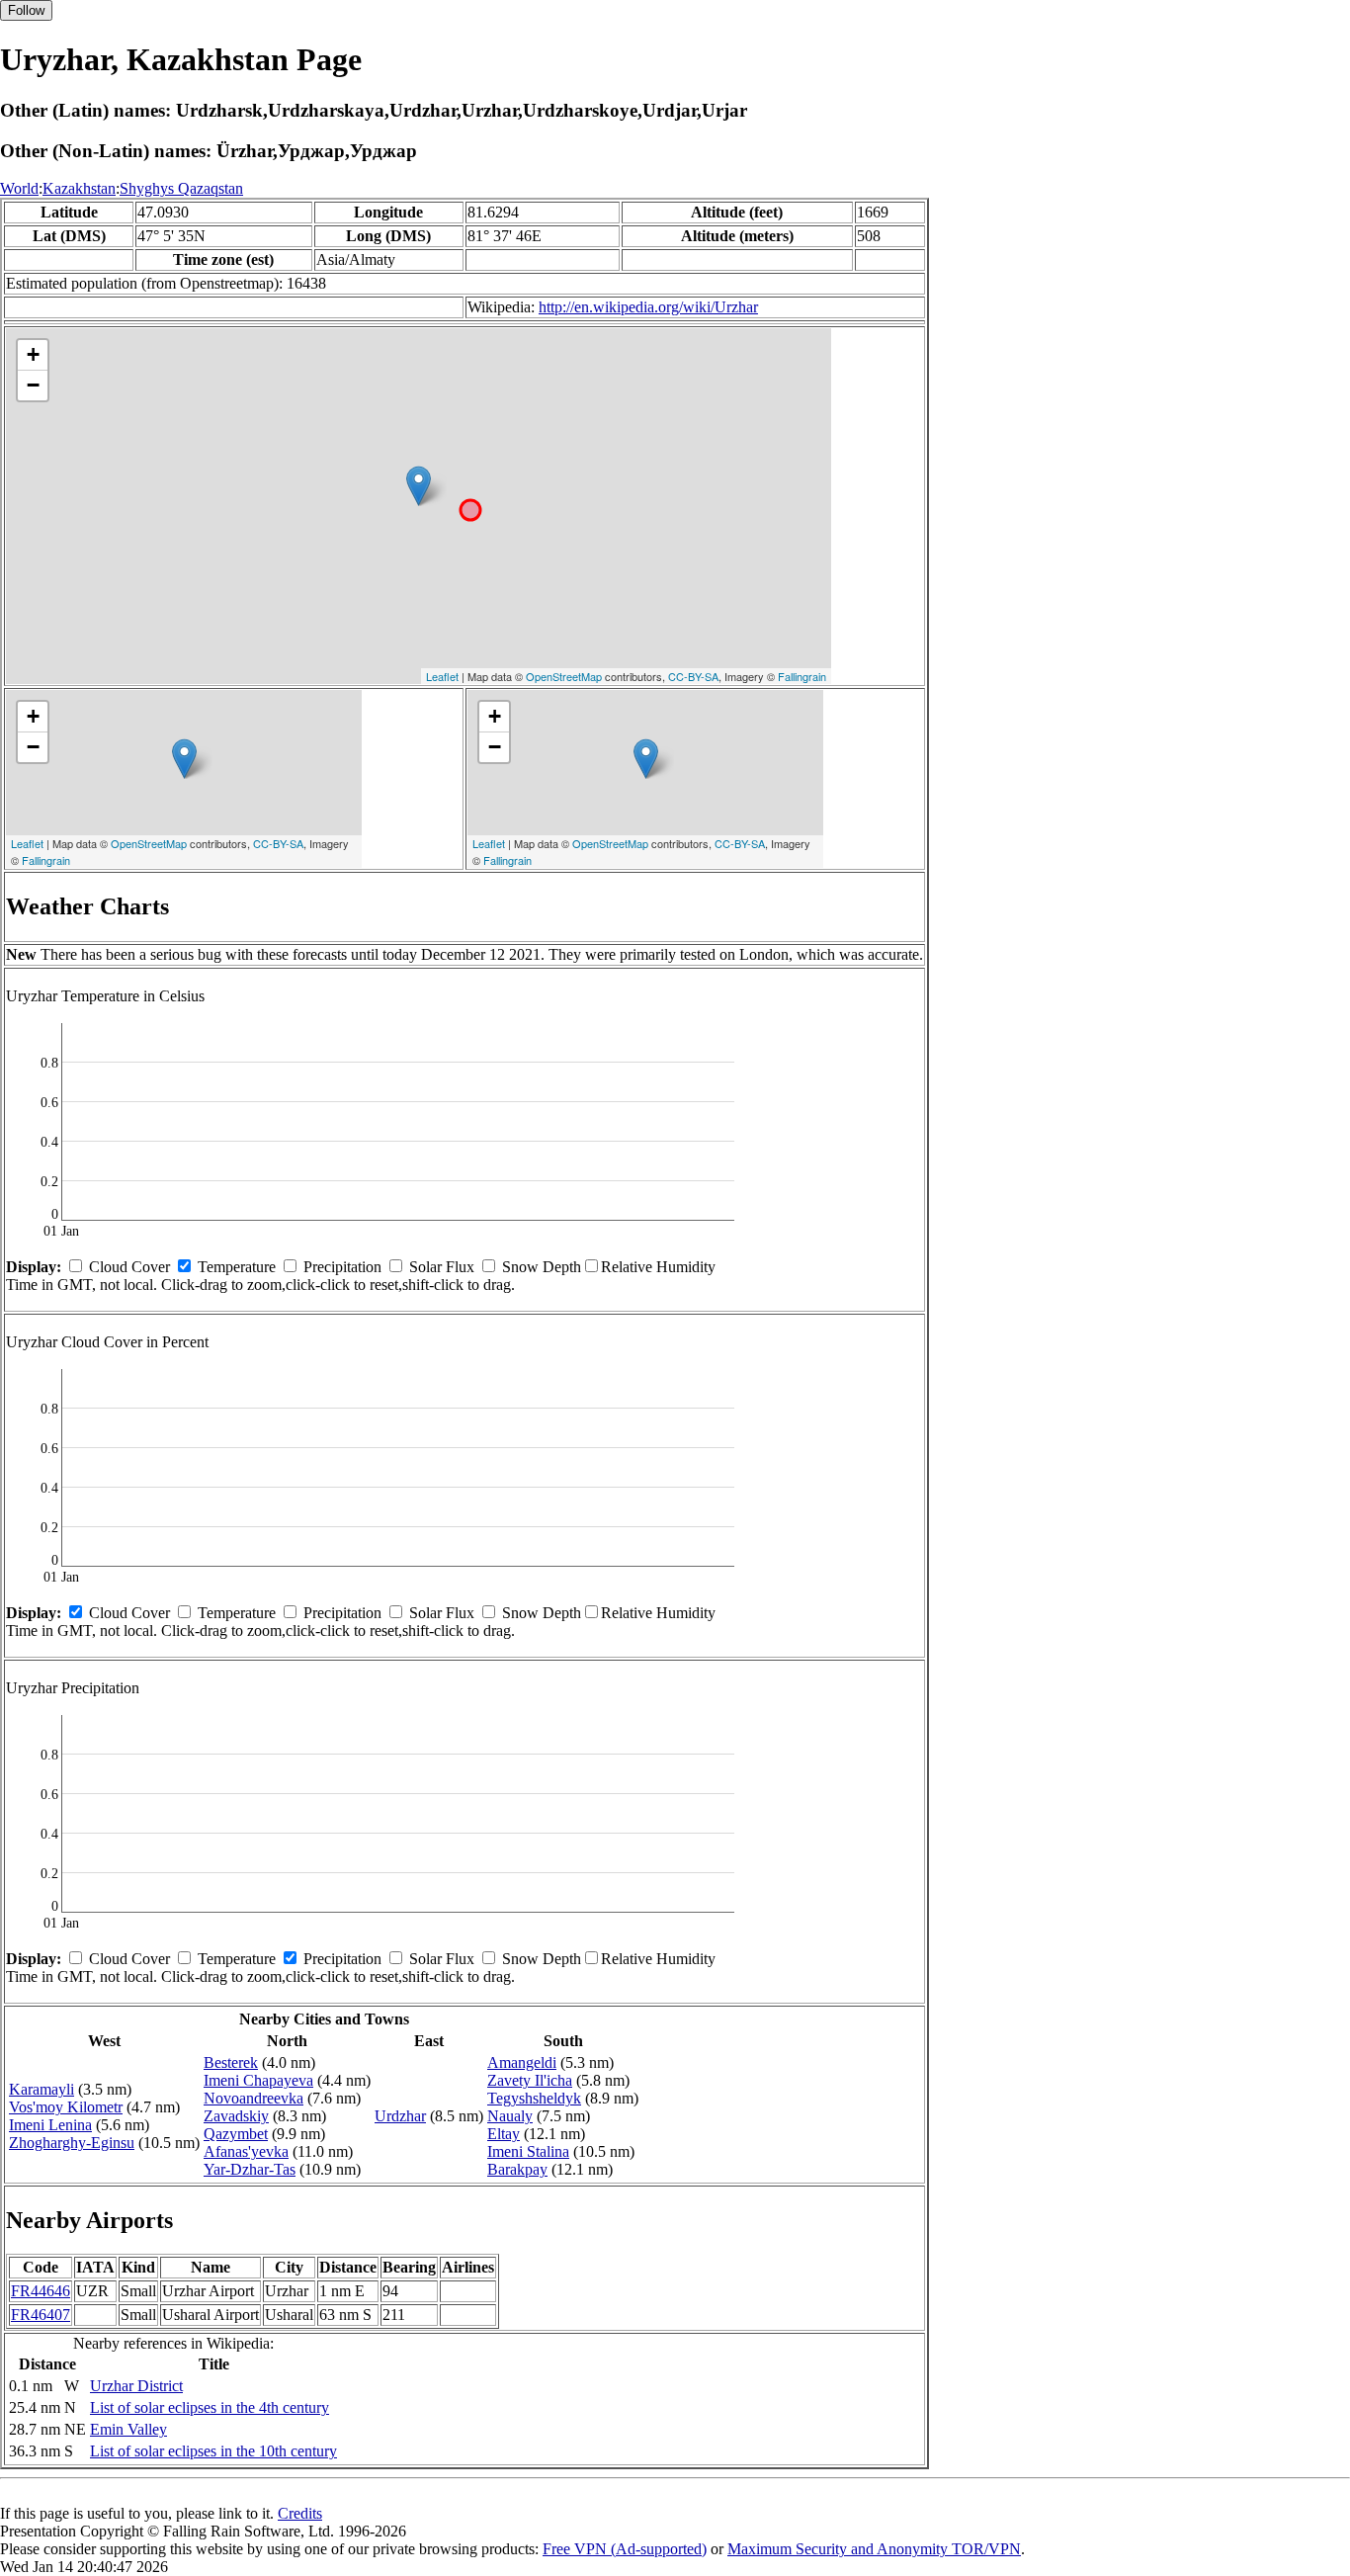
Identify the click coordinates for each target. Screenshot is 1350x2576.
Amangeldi (522, 2062)
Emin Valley (128, 2429)
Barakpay (517, 2169)
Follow (26, 10)
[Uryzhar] (419, 486)
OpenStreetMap (564, 676)
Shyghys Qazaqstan (181, 188)
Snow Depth (542, 1267)
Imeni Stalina (528, 2151)
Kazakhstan (79, 188)
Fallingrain (802, 676)
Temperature (237, 1267)
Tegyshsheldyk (534, 2098)
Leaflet (442, 676)
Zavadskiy (236, 2116)
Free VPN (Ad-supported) (625, 2549)
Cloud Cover (129, 1267)
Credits (300, 2513)
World (19, 188)
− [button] (33, 385)
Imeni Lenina (50, 2125)
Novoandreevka (253, 2098)
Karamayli (42, 2089)
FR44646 (41, 2291)
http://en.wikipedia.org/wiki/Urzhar (648, 307)
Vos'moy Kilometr (66, 2107)
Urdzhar (400, 2116)
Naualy (510, 2116)
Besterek (231, 2062)
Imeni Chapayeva (258, 2080)
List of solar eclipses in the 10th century (213, 2451)
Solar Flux (442, 1267)
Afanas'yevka (246, 2151)
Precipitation (342, 1267)
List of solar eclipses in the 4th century (210, 2407)
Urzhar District (136, 2386)
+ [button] (33, 354)
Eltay (504, 2134)
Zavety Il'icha (530, 2080)
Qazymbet (236, 2134)
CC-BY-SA (693, 676)
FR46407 (41, 2315)
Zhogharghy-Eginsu (72, 2143)
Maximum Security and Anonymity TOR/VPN (874, 2549)
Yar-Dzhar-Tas (250, 2169)
